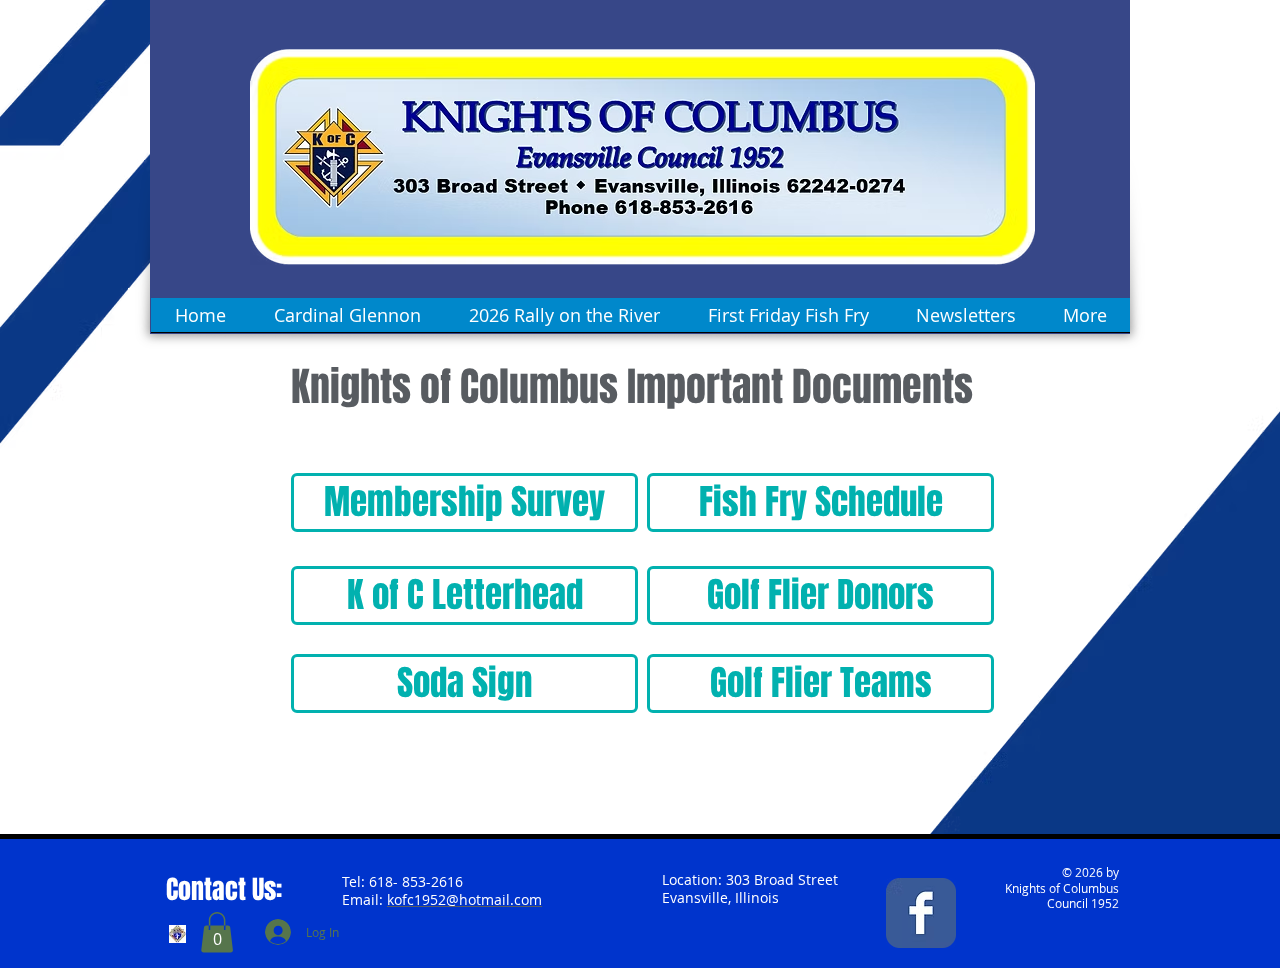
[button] (217, 932)
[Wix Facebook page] (921, 913)
